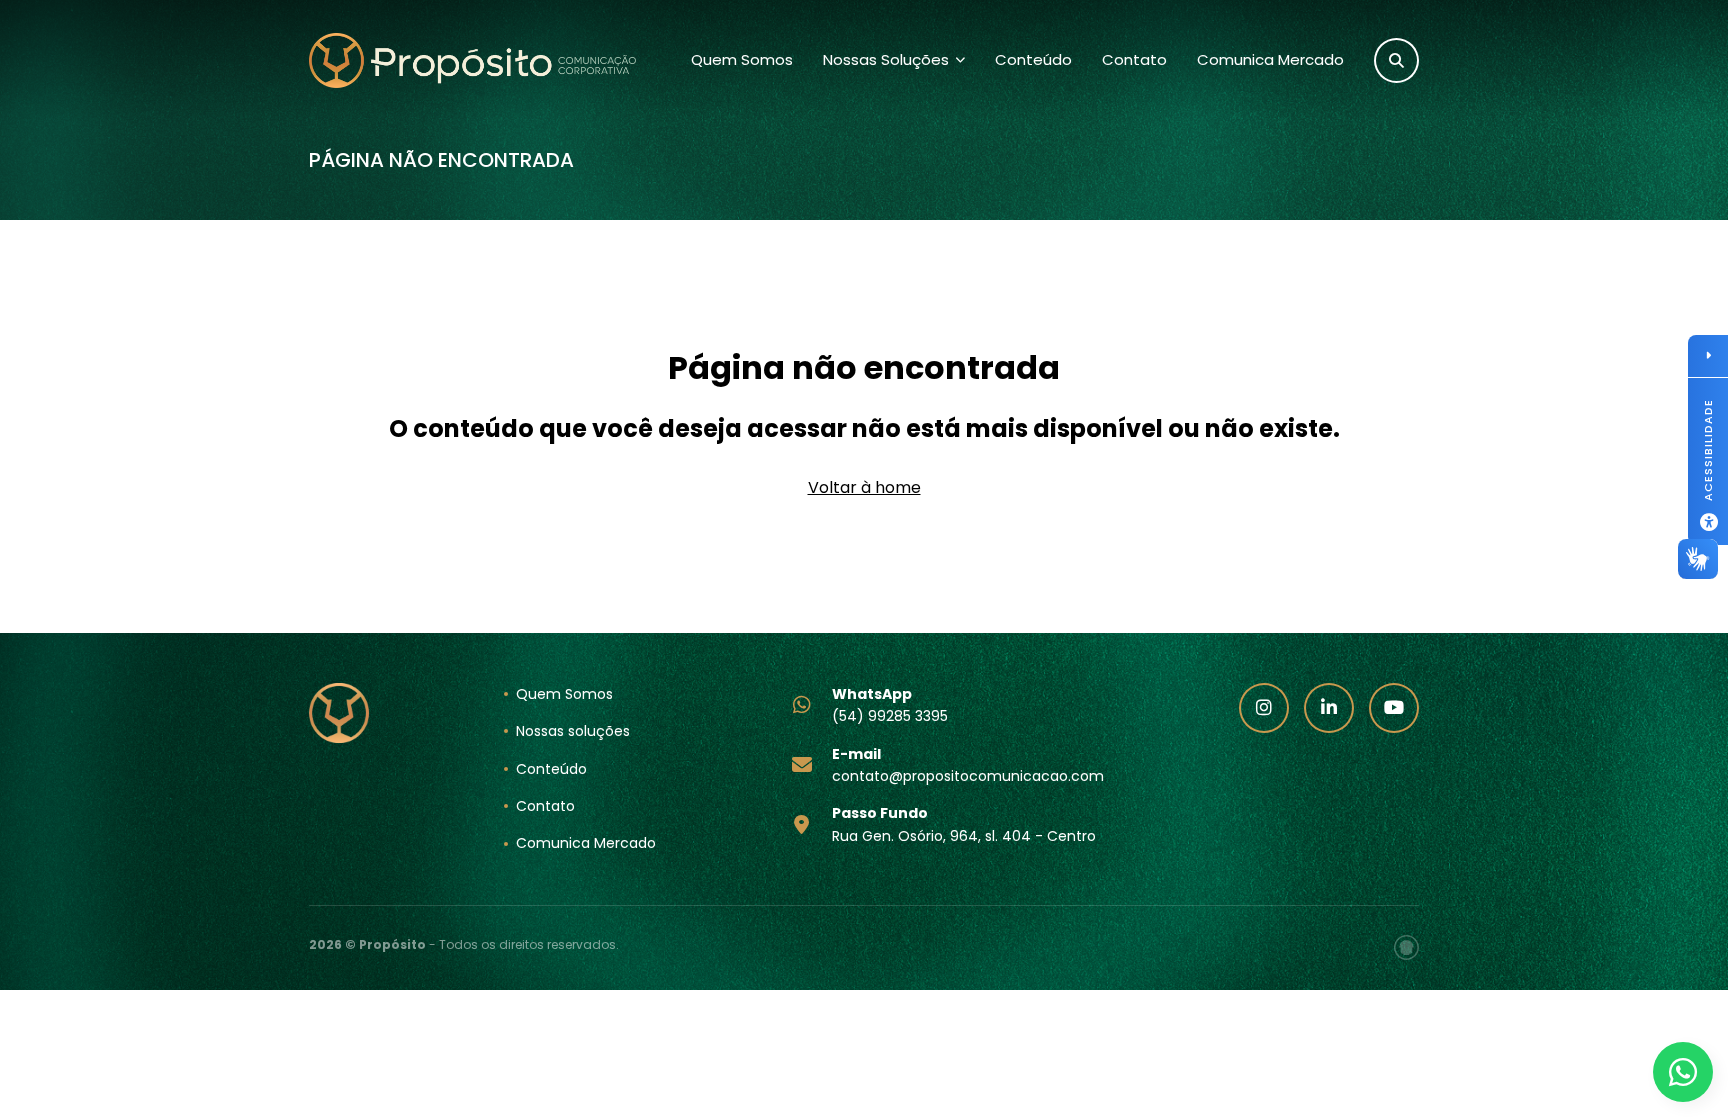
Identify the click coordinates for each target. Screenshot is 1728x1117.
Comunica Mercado (1270, 59)
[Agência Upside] (1406, 947)
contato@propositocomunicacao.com (968, 765)
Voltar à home (864, 487)
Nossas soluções (573, 731)
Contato (1134, 59)
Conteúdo (1033, 59)
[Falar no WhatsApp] (1683, 1072)
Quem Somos (742, 59)
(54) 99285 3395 (890, 705)
